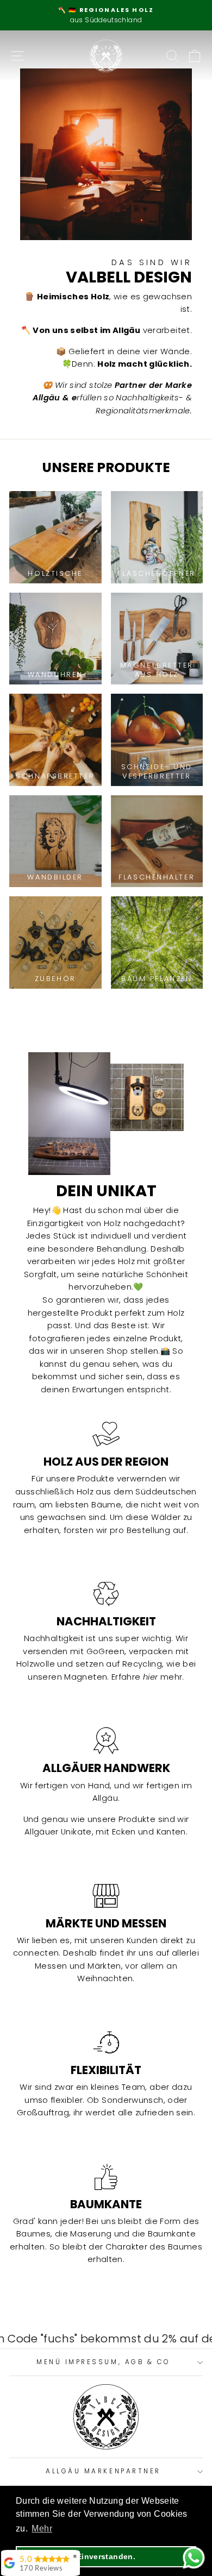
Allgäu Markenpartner (103, 2471)
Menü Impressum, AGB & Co (103, 2362)
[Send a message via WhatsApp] (194, 2558)
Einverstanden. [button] (106, 2556)
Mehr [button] (42, 2528)
